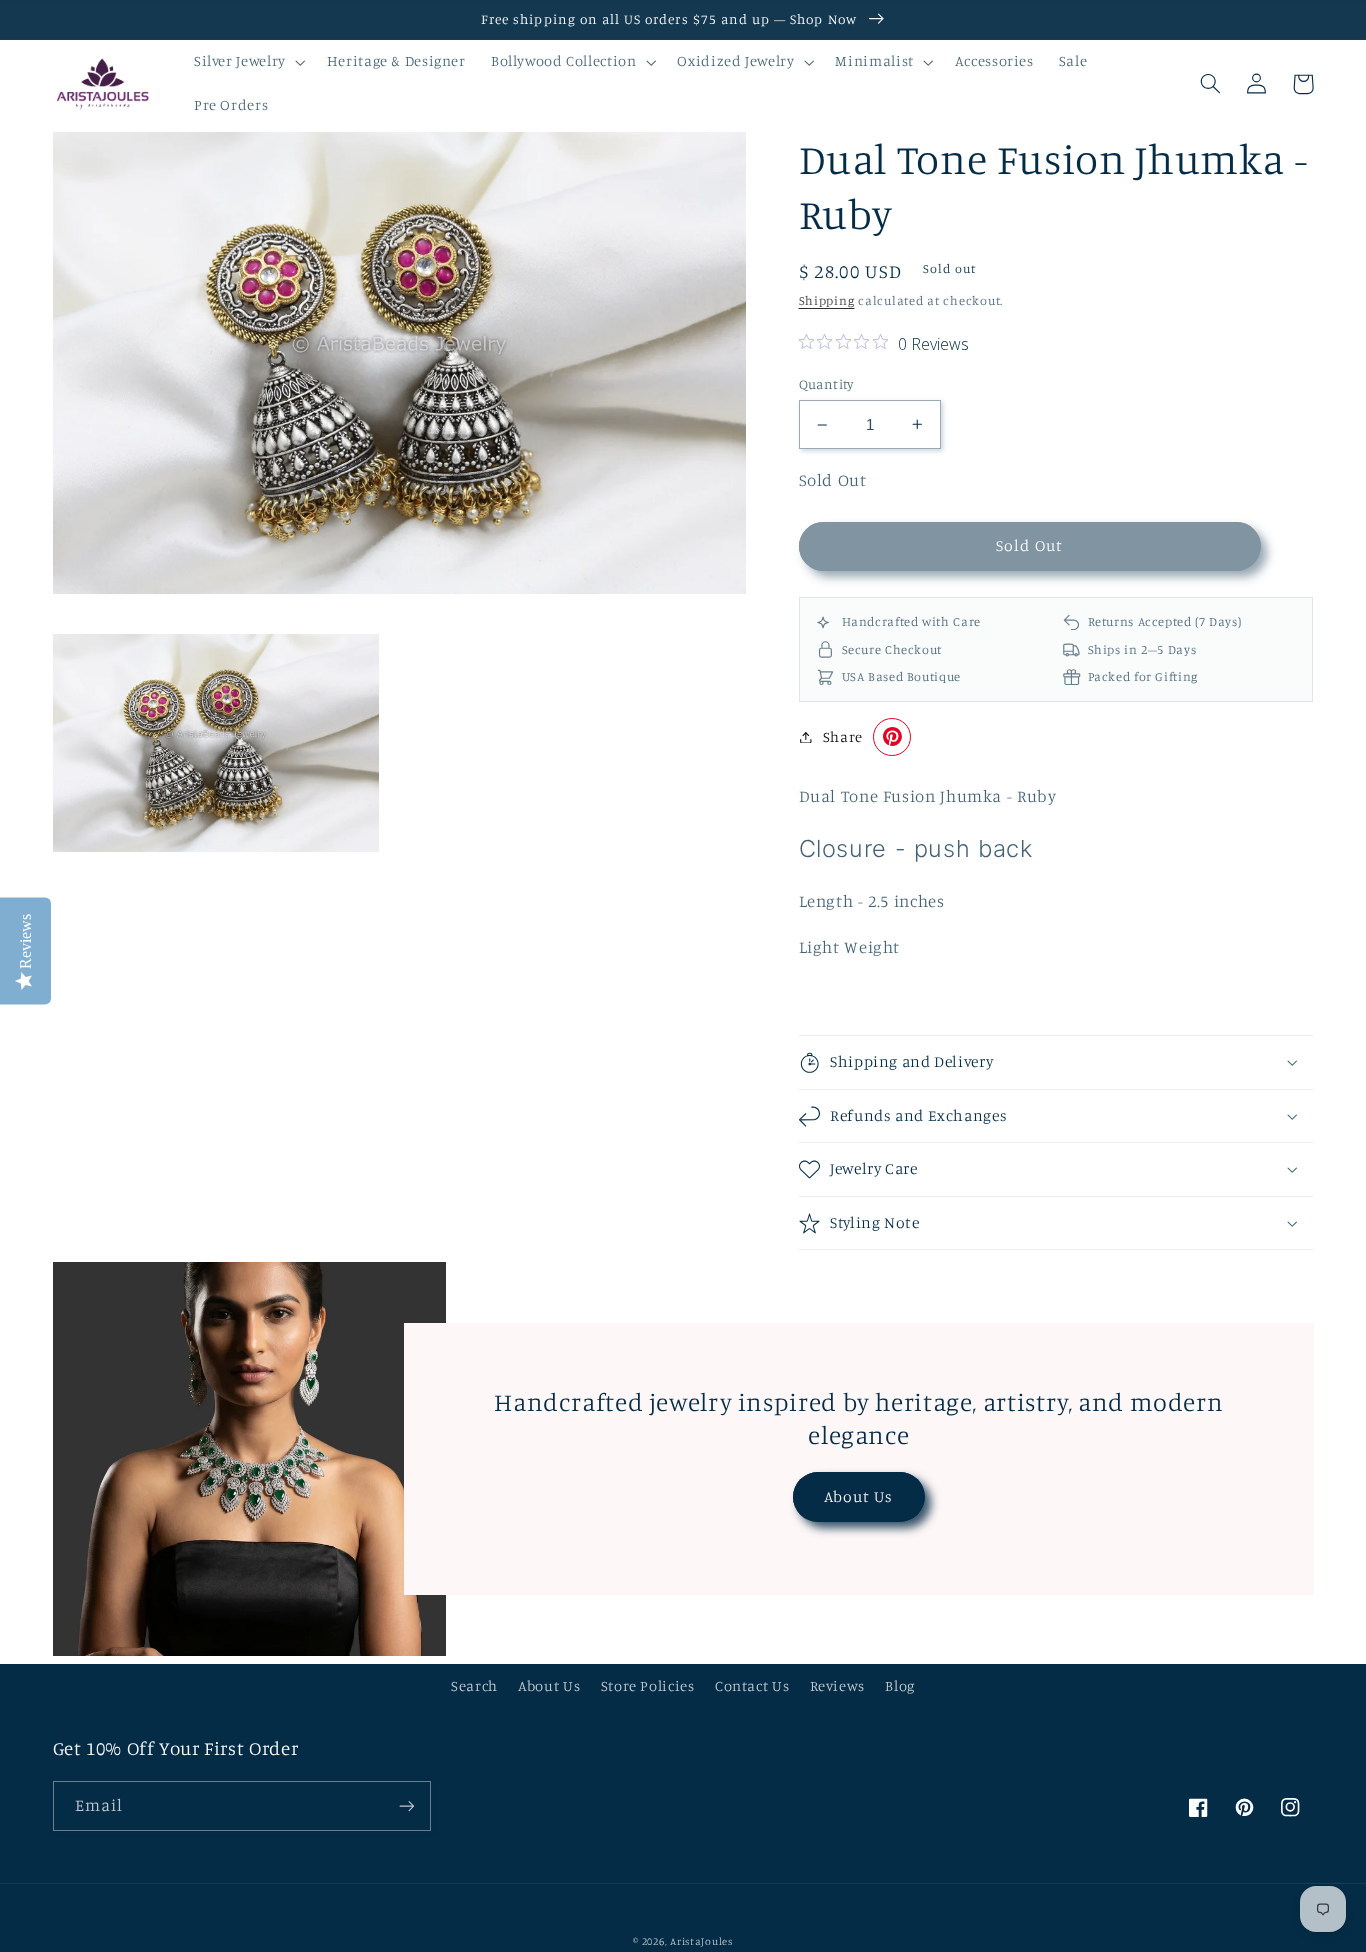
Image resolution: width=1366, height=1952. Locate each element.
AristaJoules (701, 1941)
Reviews (837, 1685)
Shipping (827, 300)
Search (474, 1685)
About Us (858, 1496)
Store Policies (648, 1685)
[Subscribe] (406, 1805)
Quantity (826, 384)
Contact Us (752, 1685)
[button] (247, 62)
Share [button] (843, 736)
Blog (900, 1685)
